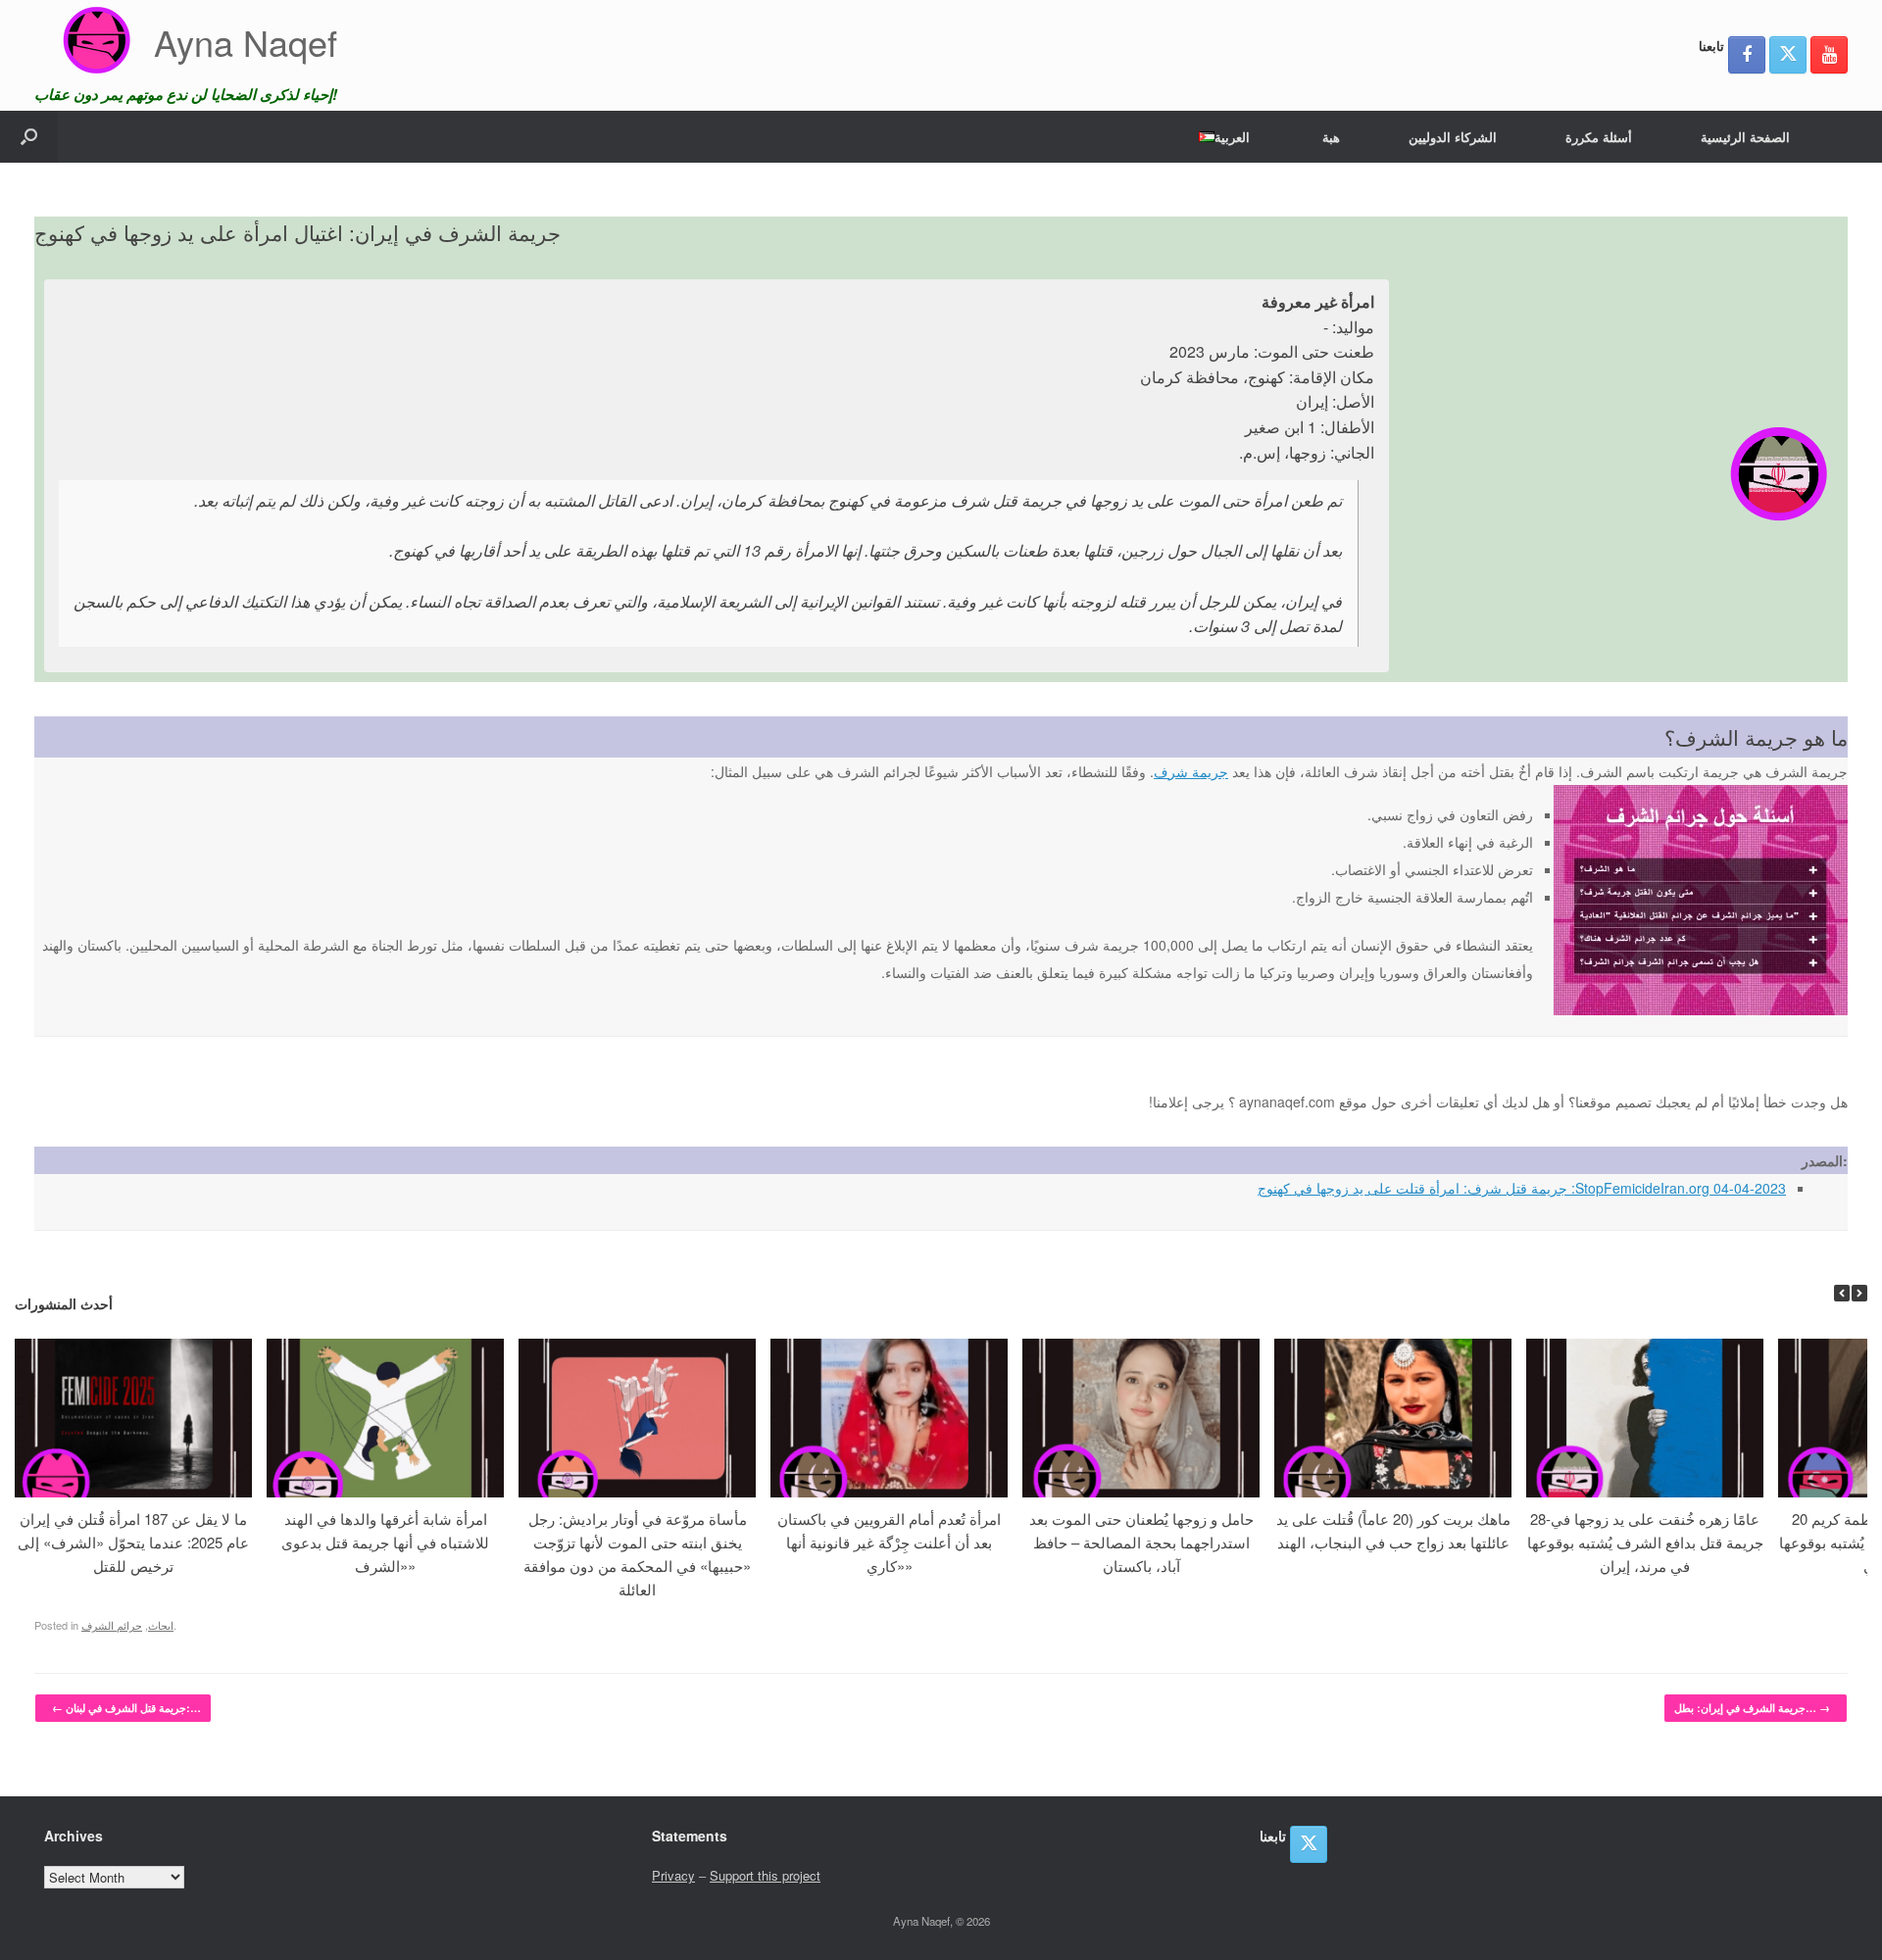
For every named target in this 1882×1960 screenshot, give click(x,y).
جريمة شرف (1191, 771)
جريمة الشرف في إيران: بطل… (1752, 1708)
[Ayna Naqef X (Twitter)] (1788, 55)
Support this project (765, 1875)
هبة (1331, 137)
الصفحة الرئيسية (1745, 137)
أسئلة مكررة (1599, 137)
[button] (29, 137)
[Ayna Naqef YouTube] (1829, 55)
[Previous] (1842, 1293)
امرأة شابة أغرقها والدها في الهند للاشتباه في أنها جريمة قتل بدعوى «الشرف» (385, 1542)
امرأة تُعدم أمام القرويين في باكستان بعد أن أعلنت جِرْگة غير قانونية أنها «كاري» (889, 1542)
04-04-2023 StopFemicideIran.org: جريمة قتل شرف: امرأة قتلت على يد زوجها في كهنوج (1522, 1188)
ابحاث (161, 1625)
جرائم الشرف (112, 1625)
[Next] (1859, 1293)
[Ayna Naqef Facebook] (1747, 55)
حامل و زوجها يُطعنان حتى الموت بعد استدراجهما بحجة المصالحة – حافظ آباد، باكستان (1141, 1542)
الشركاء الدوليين (1453, 137)
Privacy (673, 1875)
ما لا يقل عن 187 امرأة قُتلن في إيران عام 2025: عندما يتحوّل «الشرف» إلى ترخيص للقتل (133, 1542)
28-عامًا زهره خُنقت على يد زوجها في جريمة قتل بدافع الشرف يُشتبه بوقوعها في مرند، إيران (1645, 1542)
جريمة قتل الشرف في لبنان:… (126, 1708)
